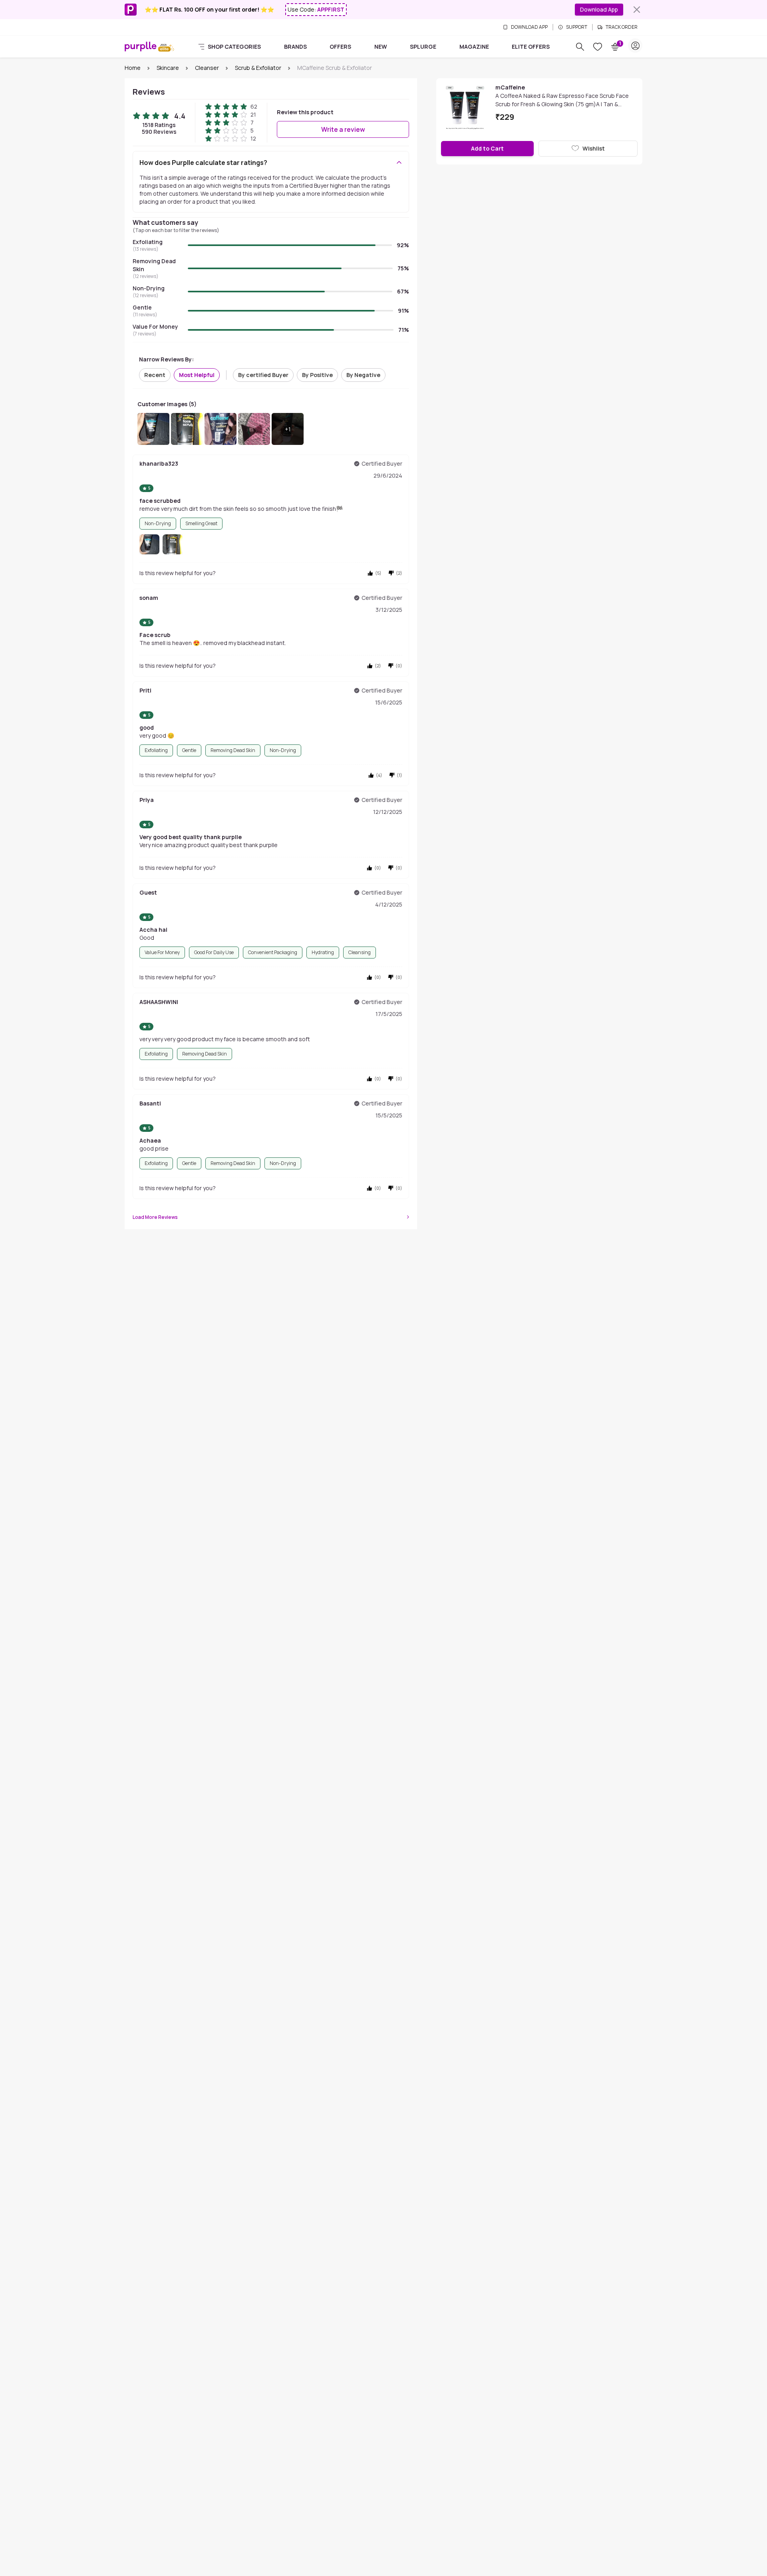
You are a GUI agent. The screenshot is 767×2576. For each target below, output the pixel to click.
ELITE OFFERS (531, 47)
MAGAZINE (474, 47)
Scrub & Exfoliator (258, 68)
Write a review (343, 129)
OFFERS (340, 47)
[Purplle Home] (141, 46)
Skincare (168, 68)
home (133, 68)
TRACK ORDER (622, 27)
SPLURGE (423, 47)
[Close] (637, 10)
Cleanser (207, 68)
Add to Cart (487, 148)
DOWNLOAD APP (529, 27)
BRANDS (295, 47)
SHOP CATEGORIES (234, 47)
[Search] (580, 47)
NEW (381, 47)
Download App (599, 9)
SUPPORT (577, 27)
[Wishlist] (598, 47)
